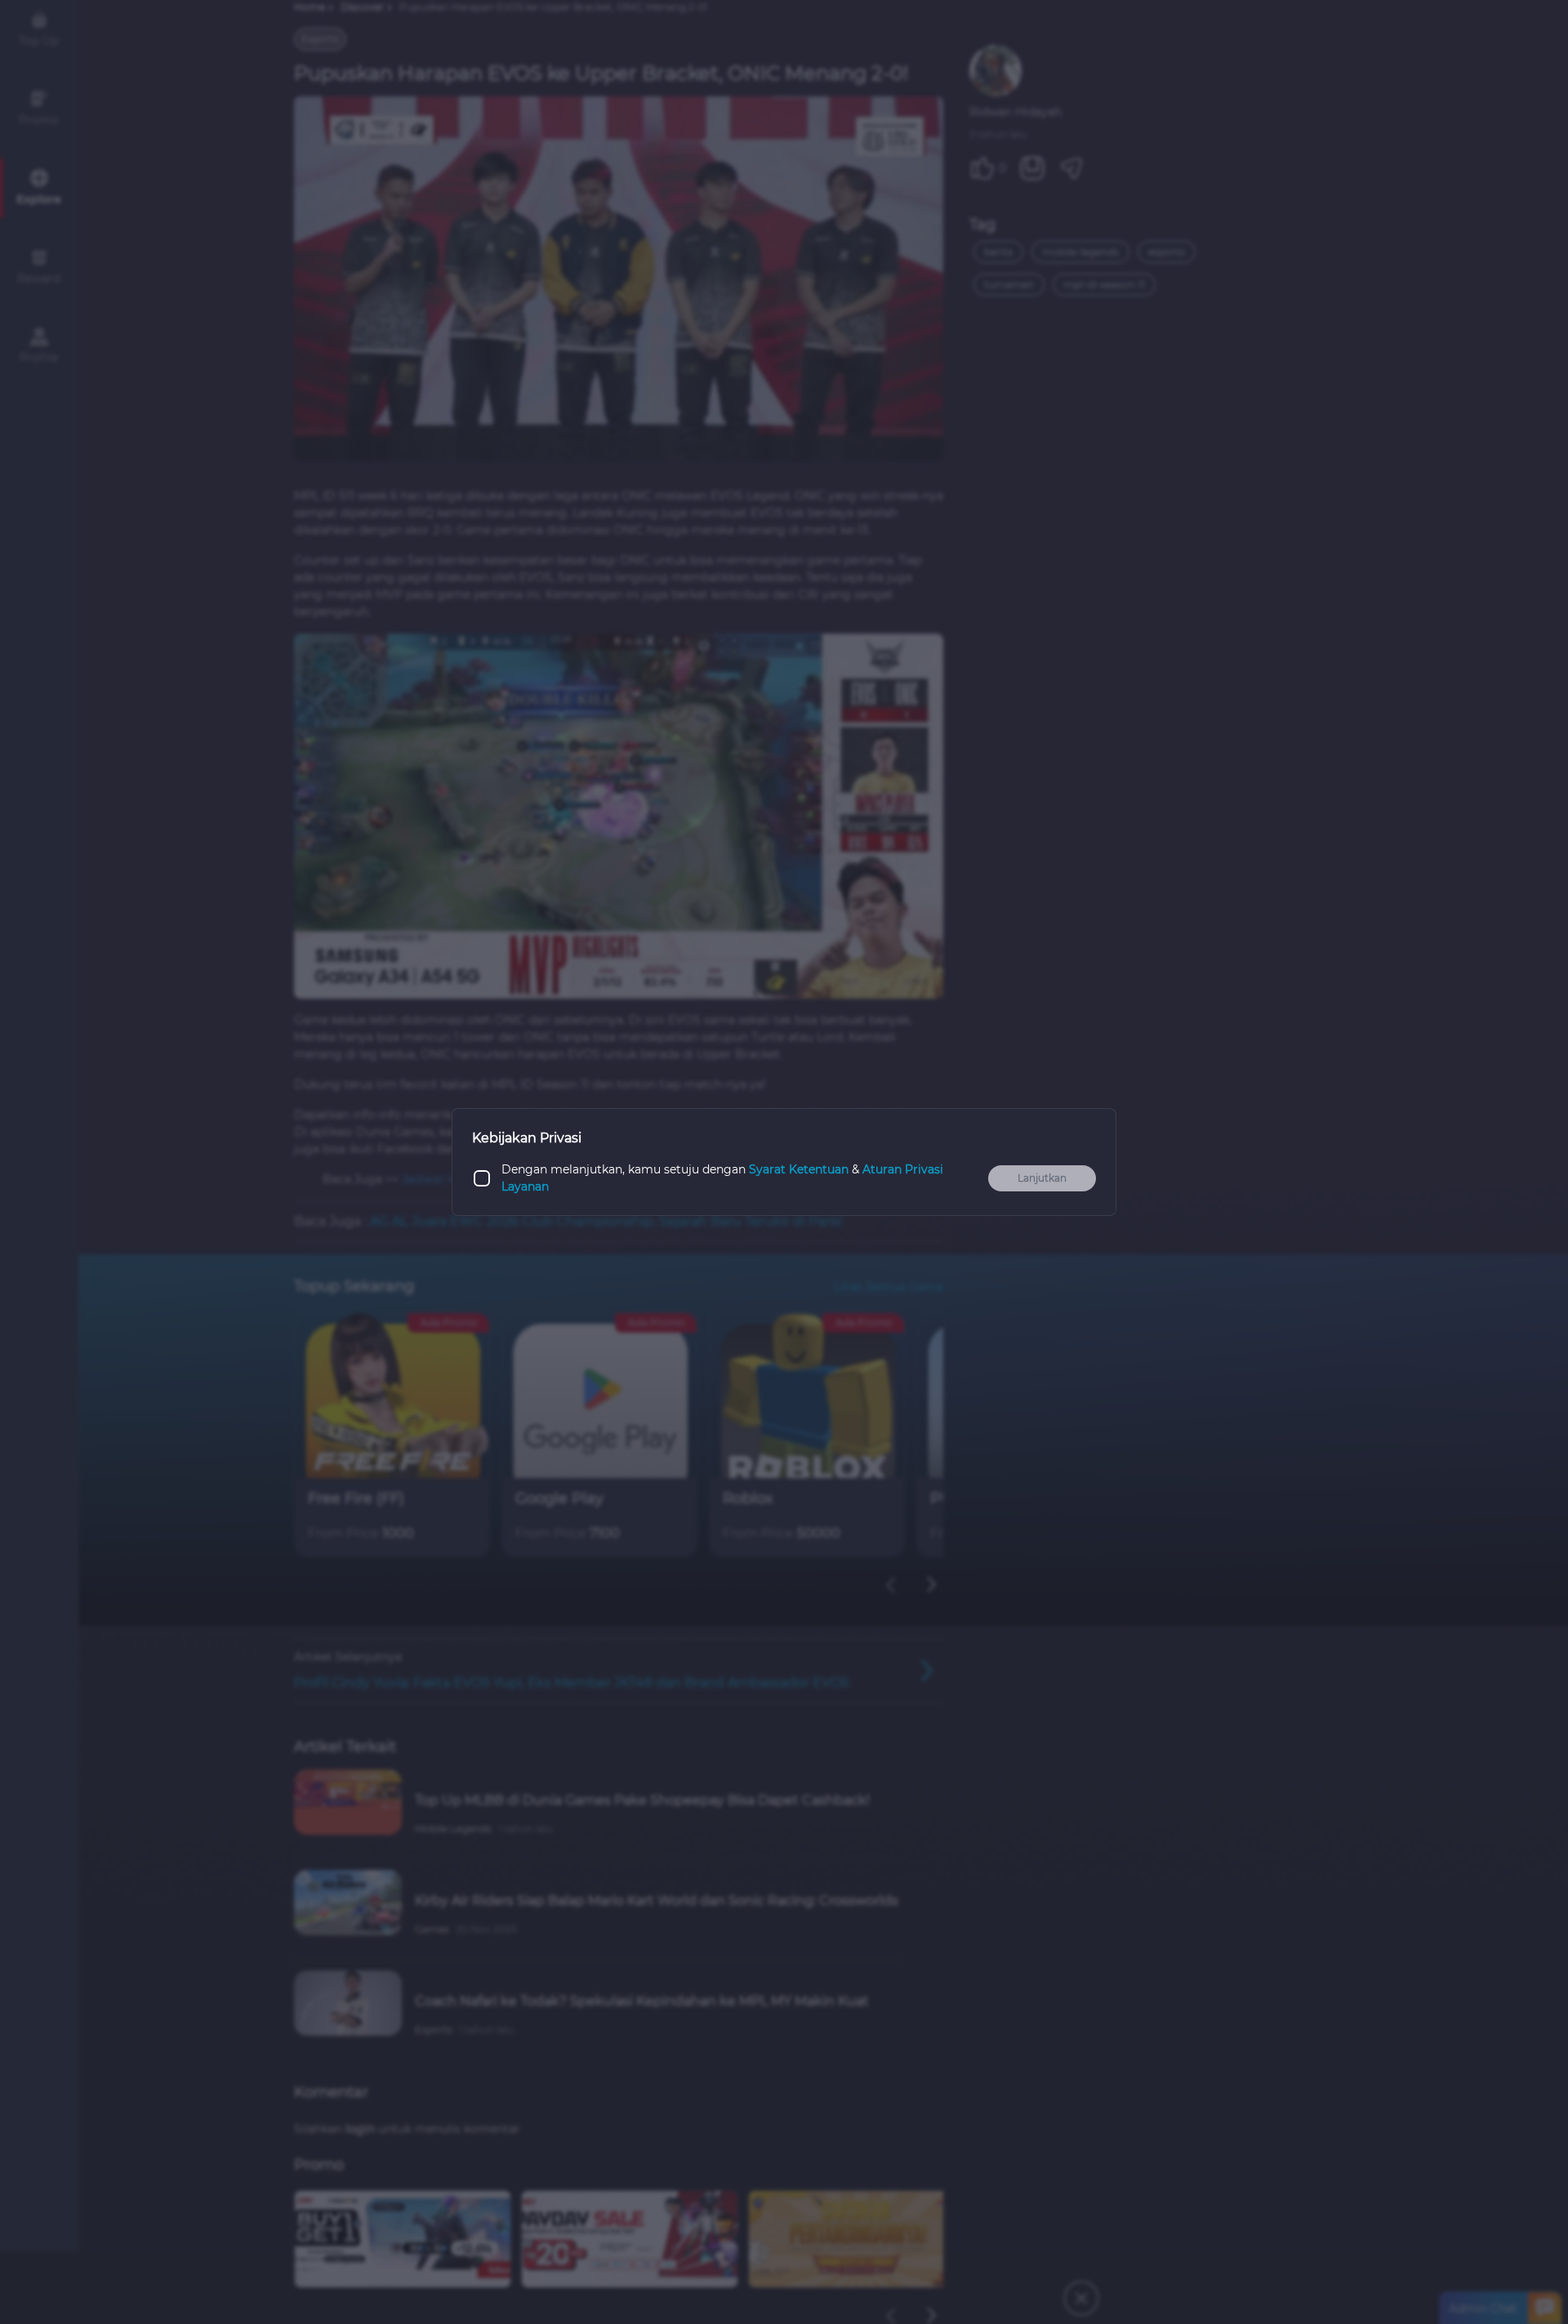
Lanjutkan (1042, 1178)
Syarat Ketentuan (799, 1169)
